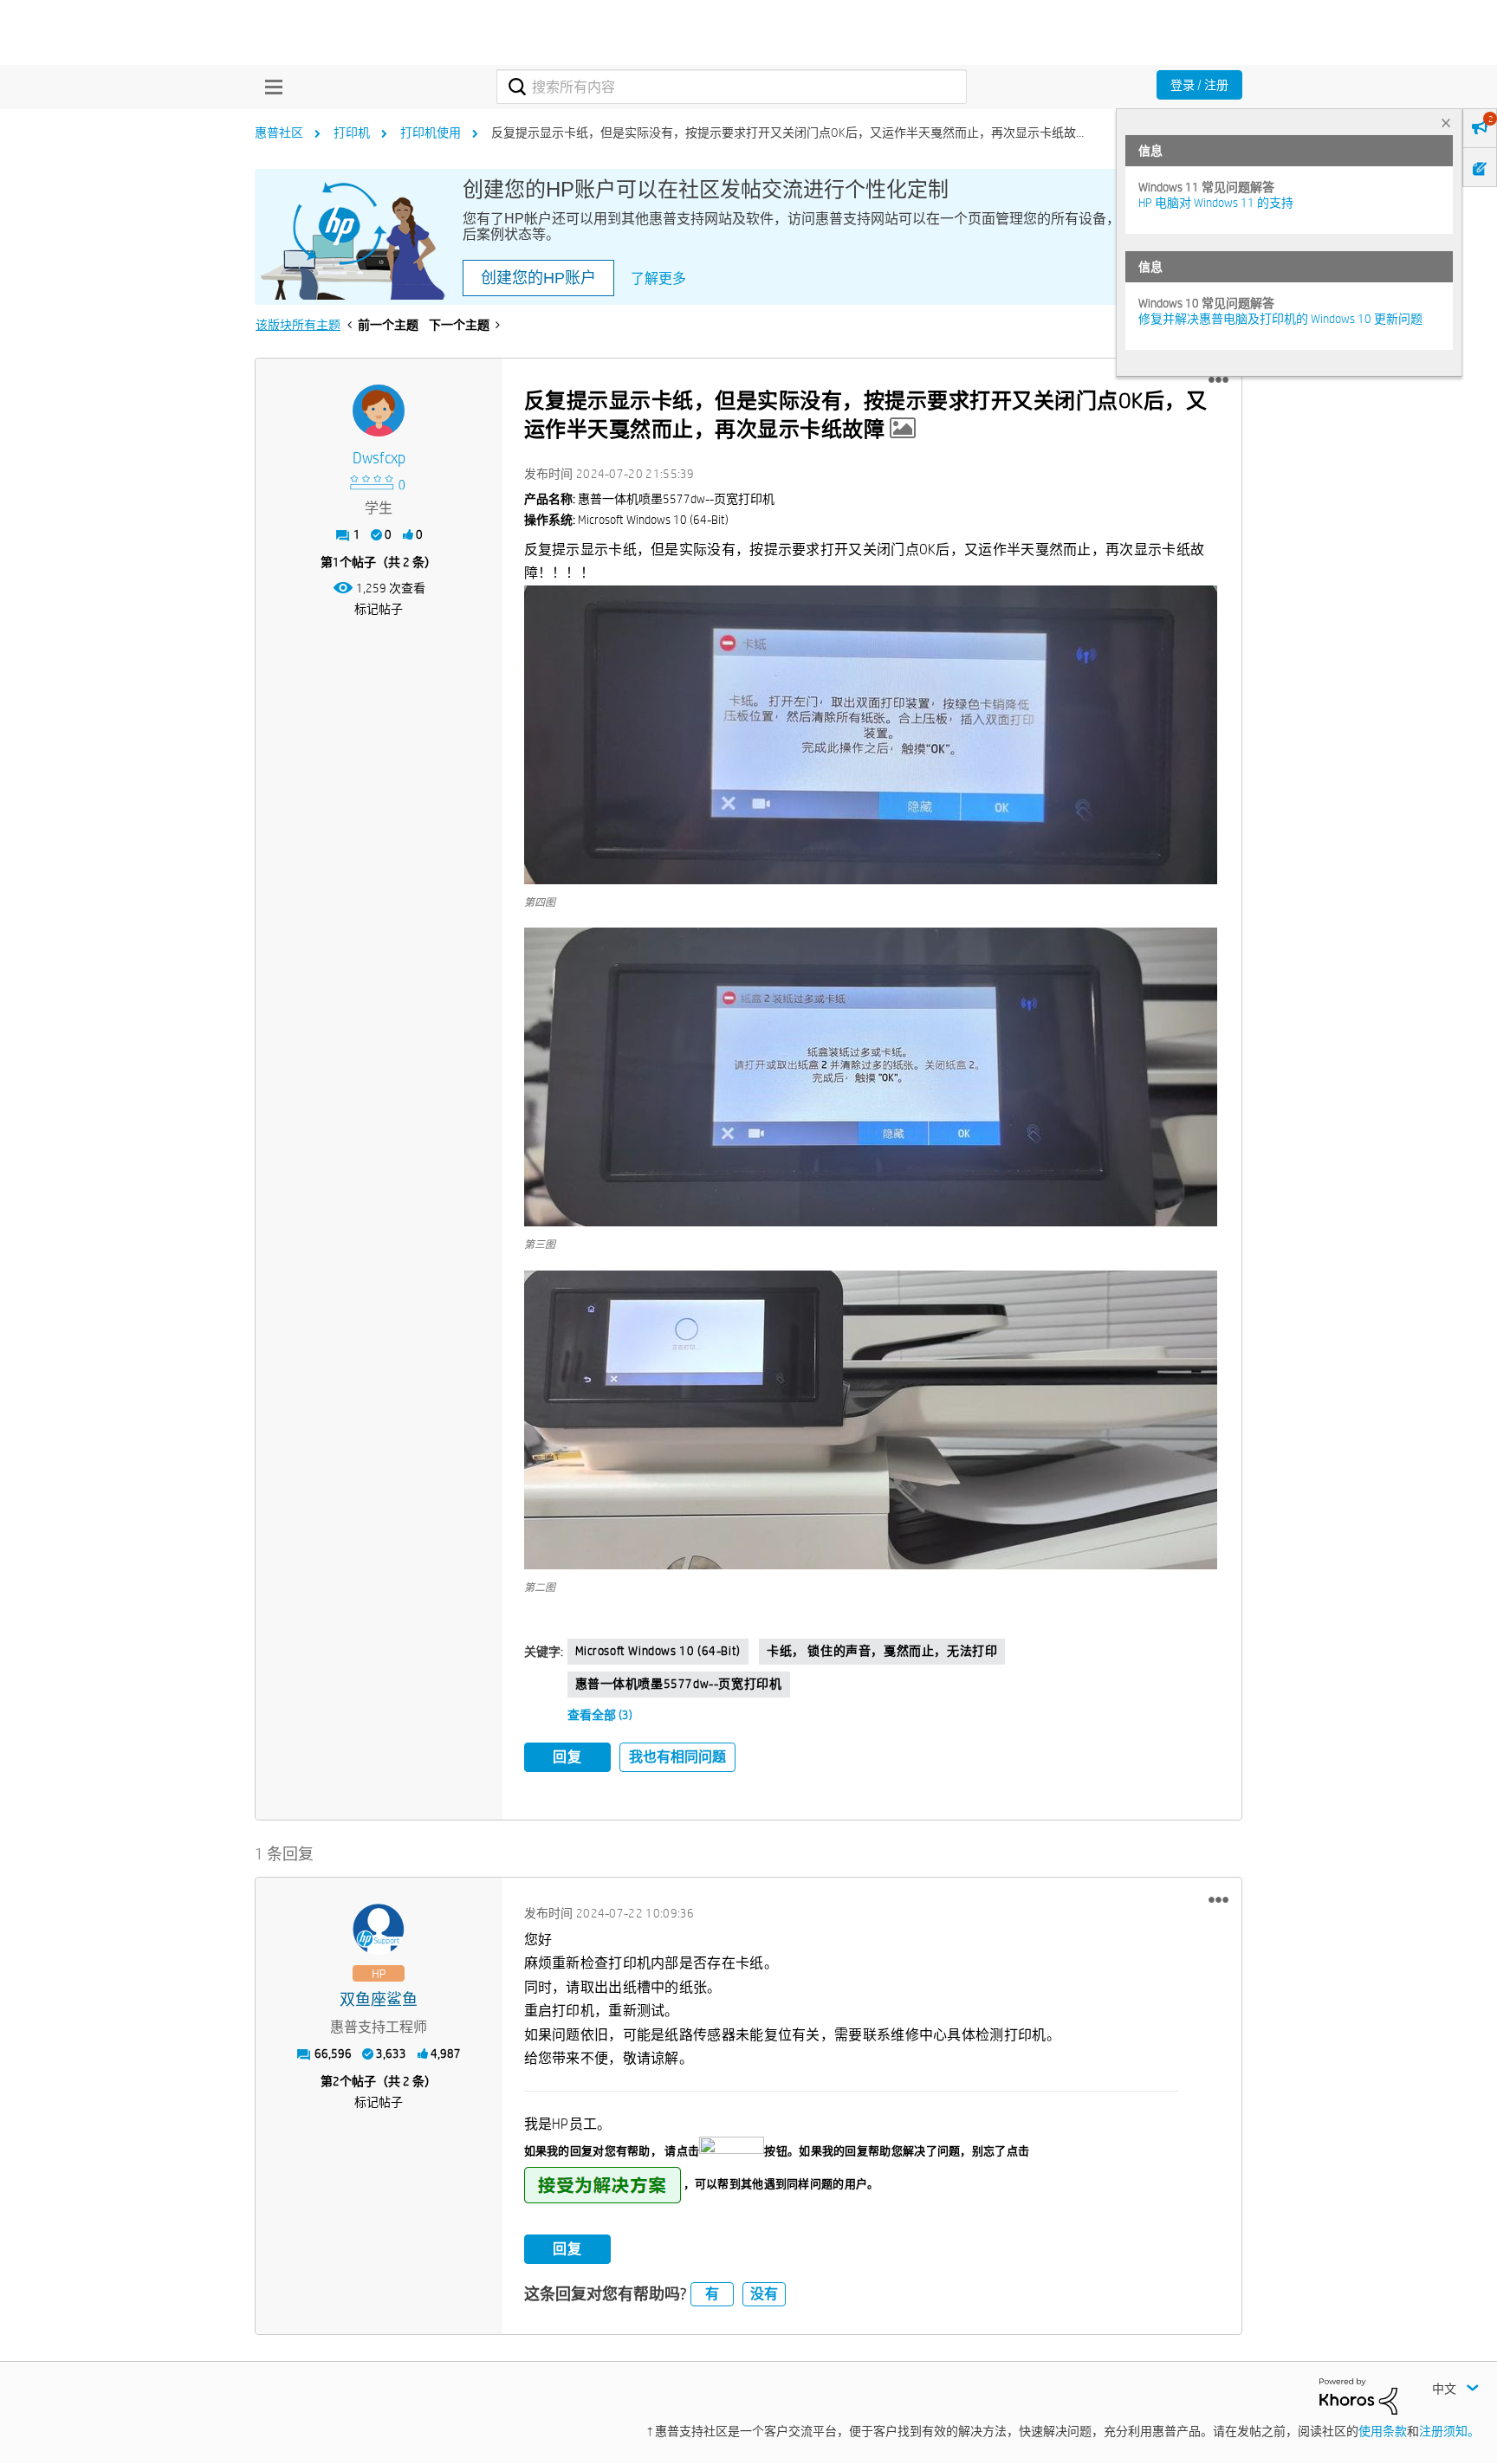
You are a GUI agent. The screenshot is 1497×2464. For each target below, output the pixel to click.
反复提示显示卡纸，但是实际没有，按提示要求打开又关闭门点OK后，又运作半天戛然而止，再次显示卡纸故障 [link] (790, 133)
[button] (1218, 380)
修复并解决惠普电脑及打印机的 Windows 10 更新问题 (1280, 319)
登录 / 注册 (1199, 85)
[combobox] (732, 87)
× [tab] (1446, 123)
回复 (567, 1757)
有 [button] (712, 2294)
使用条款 (1383, 2431)
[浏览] (269, 87)
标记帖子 (379, 609)
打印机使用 (431, 133)
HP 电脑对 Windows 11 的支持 (1216, 203)
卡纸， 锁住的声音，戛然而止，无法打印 (882, 1651)
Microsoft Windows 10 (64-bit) (658, 1651)
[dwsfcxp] (379, 411)
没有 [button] (764, 2294)
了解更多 (658, 278)
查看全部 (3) (600, 1715)
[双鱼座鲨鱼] (379, 1930)
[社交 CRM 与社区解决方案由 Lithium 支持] (1358, 2395)
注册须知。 (1449, 2431)
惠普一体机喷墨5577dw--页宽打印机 (679, 1684)
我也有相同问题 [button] (677, 1757)
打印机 (352, 133)
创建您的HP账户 (538, 278)
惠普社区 (279, 133)
